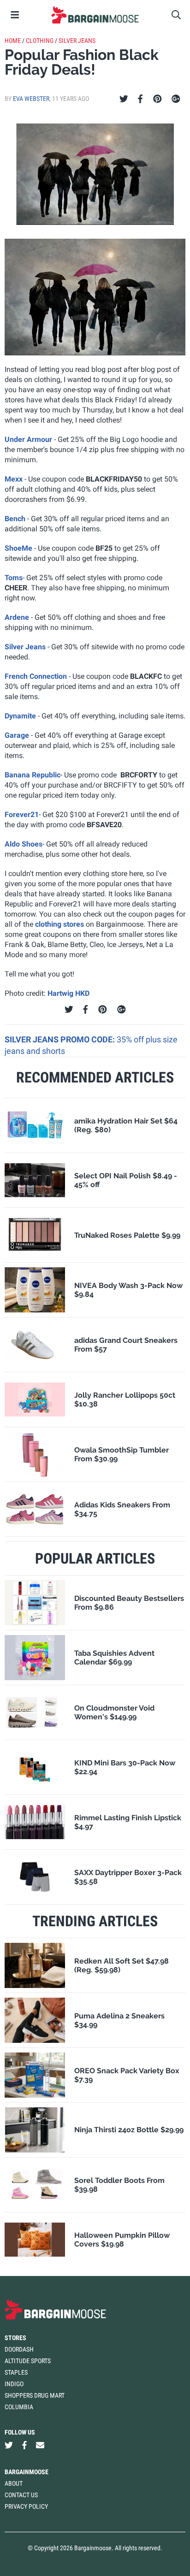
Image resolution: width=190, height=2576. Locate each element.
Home (13, 41)
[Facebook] (140, 99)
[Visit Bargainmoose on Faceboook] (24, 2445)
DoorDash (19, 2349)
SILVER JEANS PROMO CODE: (61, 1039)
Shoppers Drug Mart (35, 2395)
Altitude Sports (28, 2361)
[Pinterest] (157, 99)
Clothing (40, 41)
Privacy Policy (26, 2506)
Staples (16, 2372)
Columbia (19, 2407)
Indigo (14, 2384)
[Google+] (176, 99)
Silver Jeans (77, 41)
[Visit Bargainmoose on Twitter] (9, 2445)
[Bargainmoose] (95, 15)
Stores (15, 2338)
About (14, 2483)
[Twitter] (124, 99)
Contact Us (21, 2495)
